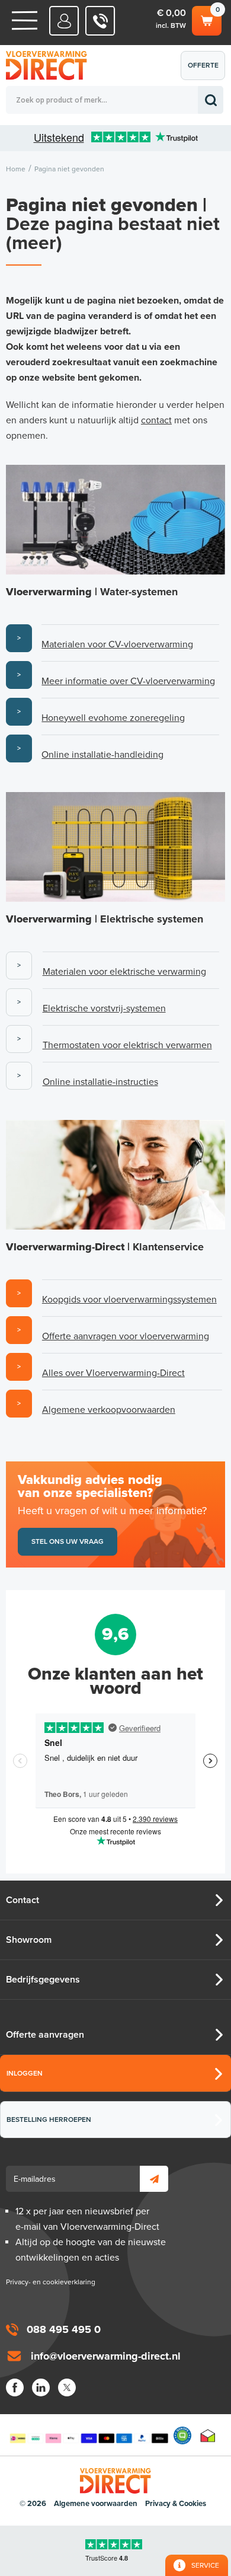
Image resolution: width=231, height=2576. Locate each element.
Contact (23, 1900)
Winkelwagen (206, 18)
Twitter (67, 2387)
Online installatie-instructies (100, 1082)
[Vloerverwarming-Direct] (50, 66)
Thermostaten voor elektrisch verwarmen (127, 1045)
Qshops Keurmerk (182, 2435)
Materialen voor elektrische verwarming (124, 972)
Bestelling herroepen (49, 2119)
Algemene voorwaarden (96, 2504)
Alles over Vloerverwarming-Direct (113, 1373)
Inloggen (25, 2073)
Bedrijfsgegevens (43, 1980)
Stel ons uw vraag (68, 1541)
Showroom (29, 1940)
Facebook (15, 2387)
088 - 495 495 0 (100, 21)
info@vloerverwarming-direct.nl (106, 2356)
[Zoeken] (211, 100)
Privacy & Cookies (176, 2504)
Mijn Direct (64, 21)
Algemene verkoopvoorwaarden (109, 1410)
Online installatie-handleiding (102, 755)
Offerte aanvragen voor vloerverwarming (126, 1336)
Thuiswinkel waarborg (208, 2435)
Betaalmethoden (89, 2435)
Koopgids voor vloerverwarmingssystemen (129, 1300)
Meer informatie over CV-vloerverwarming (128, 681)
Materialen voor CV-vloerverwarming (117, 644)
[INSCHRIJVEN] (154, 2179)
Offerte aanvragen (206, 71)
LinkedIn (41, 2387)
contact (156, 420)
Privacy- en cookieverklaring (51, 2282)
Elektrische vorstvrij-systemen (104, 1008)
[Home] (25, 20)
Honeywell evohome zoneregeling (113, 718)
